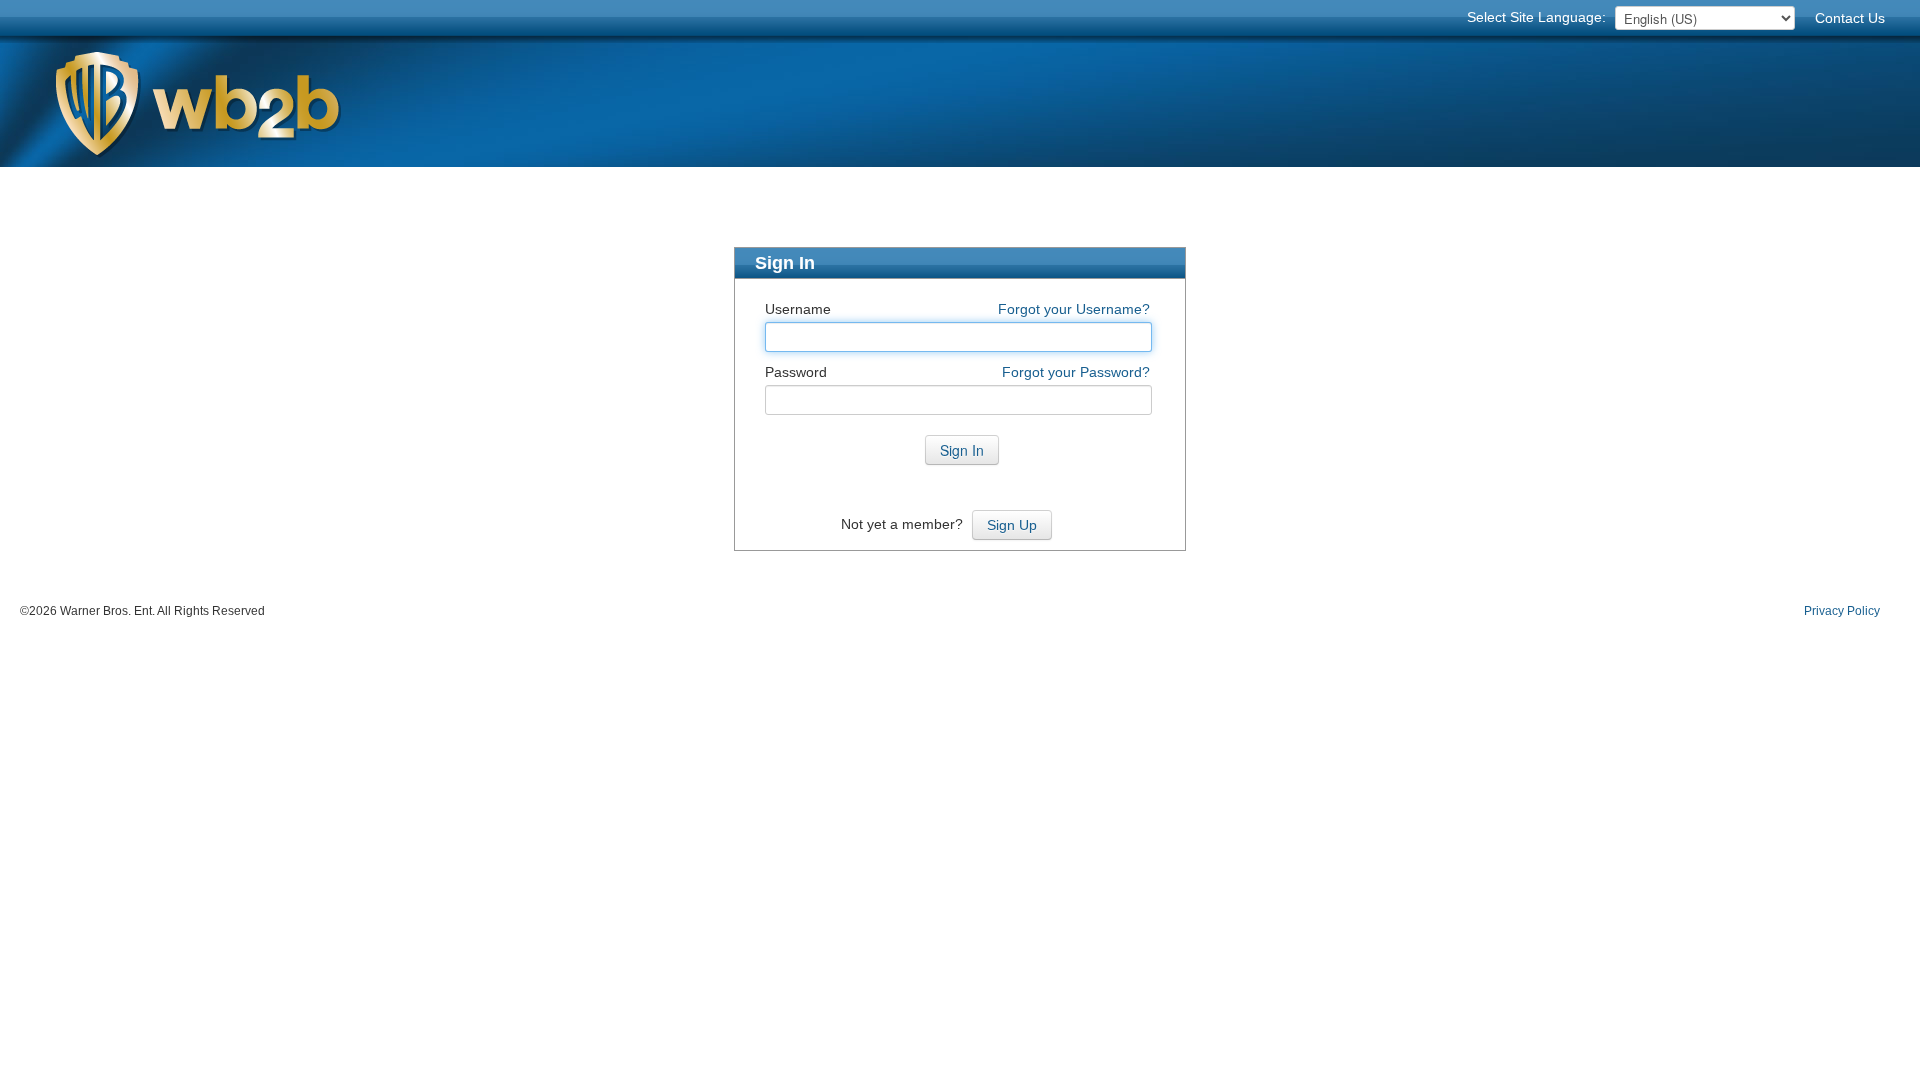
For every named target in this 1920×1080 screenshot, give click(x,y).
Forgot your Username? (1074, 309)
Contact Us (1850, 18)
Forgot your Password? (1076, 372)
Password (796, 372)
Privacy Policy (1842, 611)
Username (798, 309)
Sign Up (1012, 525)
